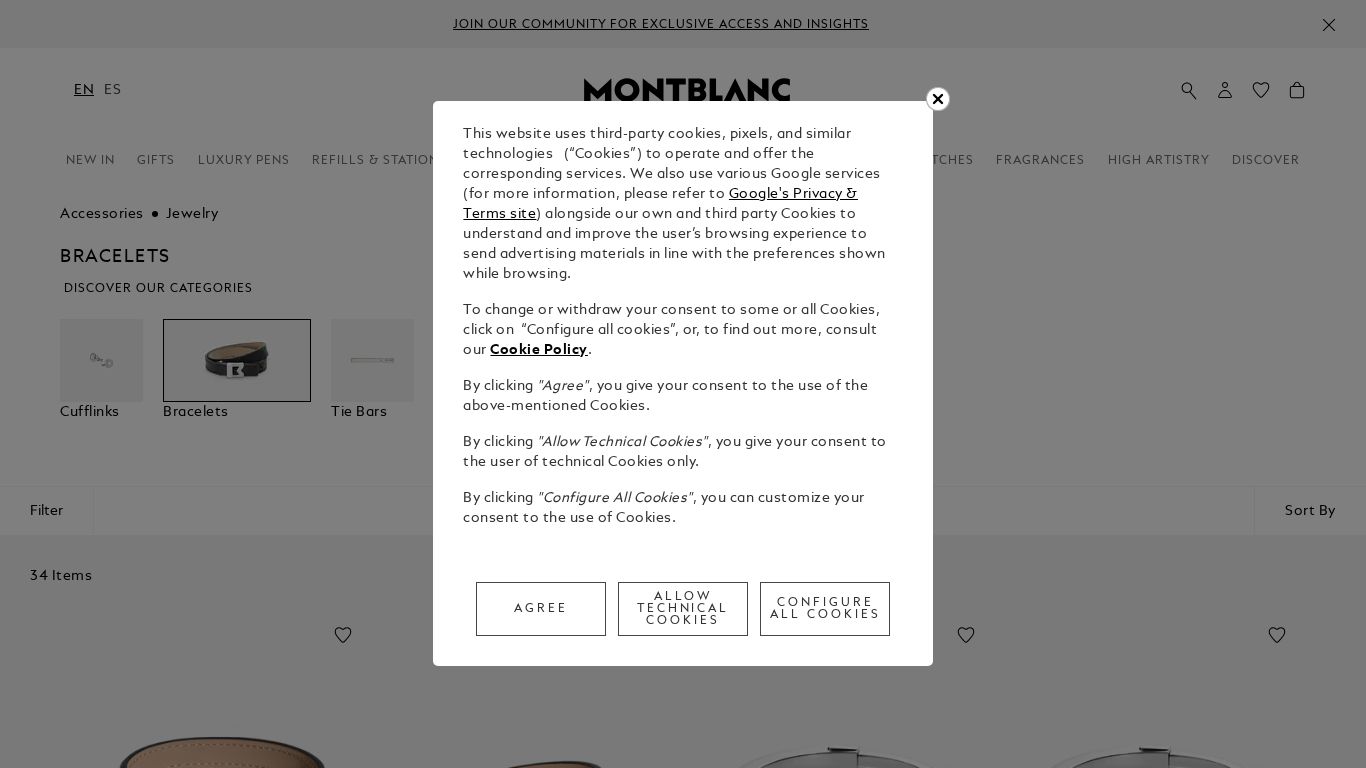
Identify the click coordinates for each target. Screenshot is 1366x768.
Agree (541, 609)
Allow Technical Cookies (683, 609)
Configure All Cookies (825, 609)
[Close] (938, 99)
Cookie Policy (539, 350)
